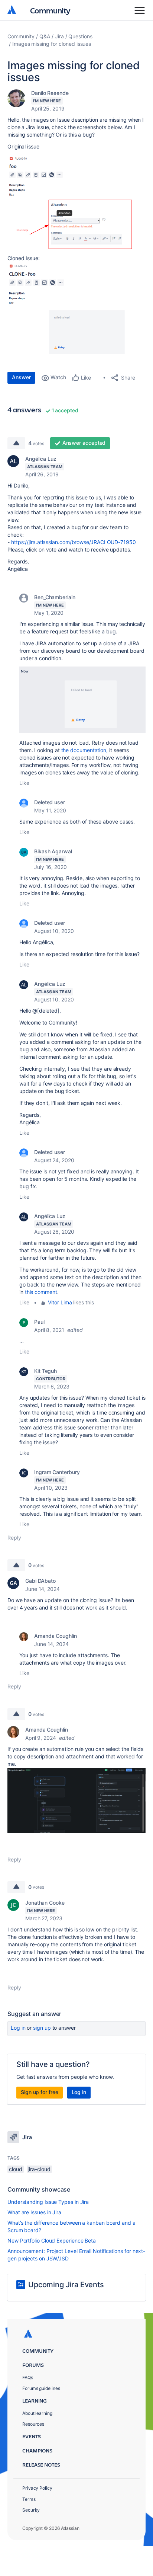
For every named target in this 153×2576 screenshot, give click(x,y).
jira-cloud (39, 2169)
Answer (21, 377)
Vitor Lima (60, 1302)
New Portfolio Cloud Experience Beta (52, 2241)
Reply (14, 1538)
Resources (33, 2424)
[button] (76, 204)
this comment (41, 1292)
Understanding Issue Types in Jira (48, 2202)
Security (31, 2510)
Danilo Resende (50, 93)
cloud (16, 2169)
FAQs (28, 2377)
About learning (37, 2413)
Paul (39, 1322)
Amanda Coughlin (56, 1636)
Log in (18, 2028)
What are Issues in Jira (34, 2212)
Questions (80, 36)
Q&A (45, 36)
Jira (59, 36)
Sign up (42, 2028)
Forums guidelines (41, 2388)
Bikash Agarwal (53, 851)
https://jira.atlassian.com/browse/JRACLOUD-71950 (74, 542)
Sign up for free (40, 2092)
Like (24, 783)
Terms (29, 2499)
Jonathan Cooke (45, 1903)
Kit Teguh (45, 1371)
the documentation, (85, 750)
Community (50, 10)
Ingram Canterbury (57, 1472)
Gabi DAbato (40, 1581)
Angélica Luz (41, 459)
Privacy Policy (37, 2488)
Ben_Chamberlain (55, 597)
